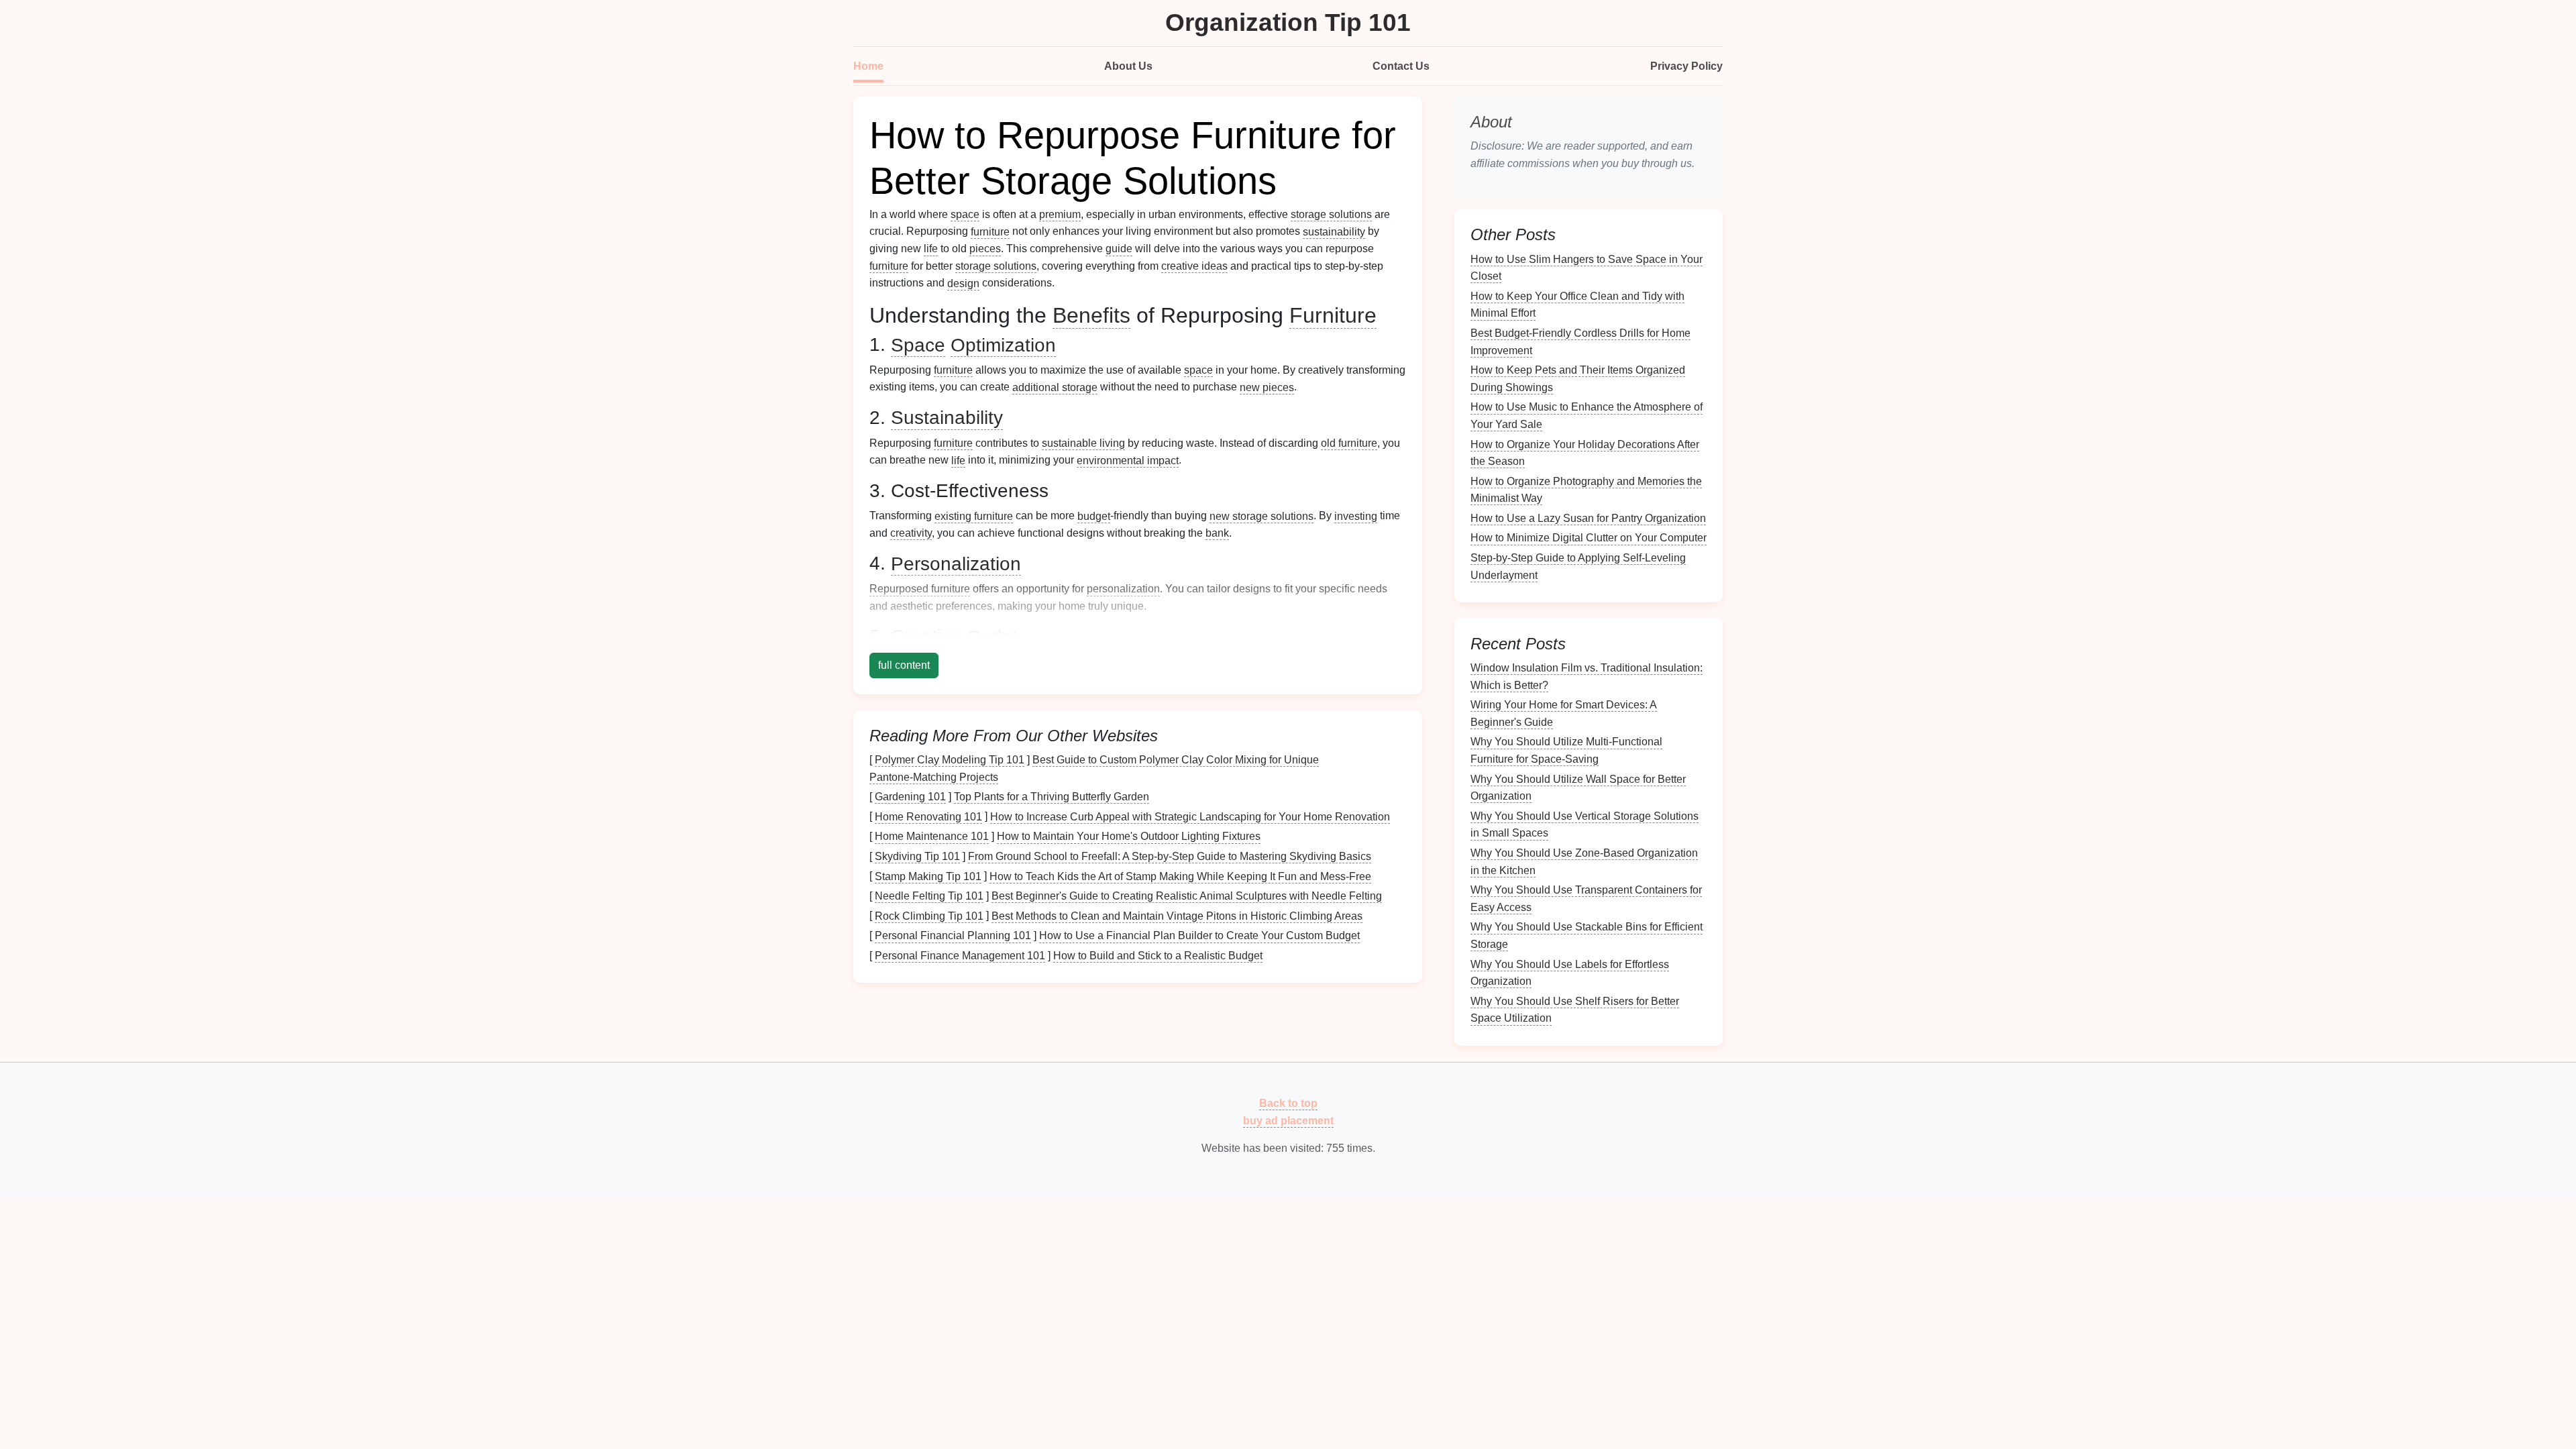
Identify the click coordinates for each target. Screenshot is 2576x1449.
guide (1119, 249)
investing (1356, 516)
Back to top (1288, 1103)
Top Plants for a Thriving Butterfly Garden (1052, 797)
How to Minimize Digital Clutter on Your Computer (1589, 538)
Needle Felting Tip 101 (929, 896)
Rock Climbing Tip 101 (929, 915)
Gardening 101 (910, 797)
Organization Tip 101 (1288, 22)
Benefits (1091, 315)
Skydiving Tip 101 (917, 856)
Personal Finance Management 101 (960, 956)
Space (918, 344)
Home (868, 66)
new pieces (1267, 387)
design (963, 283)
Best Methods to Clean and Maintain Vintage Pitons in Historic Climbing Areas (1177, 915)
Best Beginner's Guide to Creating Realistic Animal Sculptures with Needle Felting (1187, 896)
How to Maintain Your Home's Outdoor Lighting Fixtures (1129, 836)
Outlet (992, 636)
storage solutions (1331, 214)
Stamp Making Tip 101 (928, 876)
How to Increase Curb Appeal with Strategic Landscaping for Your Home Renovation (1190, 816)
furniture (990, 231)
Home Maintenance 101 (932, 836)
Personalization (956, 563)
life (931, 249)
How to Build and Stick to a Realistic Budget (1158, 956)
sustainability (1334, 231)
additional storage (1055, 387)
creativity (911, 533)
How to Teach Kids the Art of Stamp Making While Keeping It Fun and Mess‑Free (1180, 876)
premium (1060, 214)
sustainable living (1083, 443)
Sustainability (947, 418)
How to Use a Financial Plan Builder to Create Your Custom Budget (1199, 935)
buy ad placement (1288, 1120)
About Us (1128, 66)
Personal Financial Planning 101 (953, 935)
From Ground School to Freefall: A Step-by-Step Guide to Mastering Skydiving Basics (1170, 856)
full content (904, 665)
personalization (1123, 589)
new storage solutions (1262, 516)
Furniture (1333, 315)
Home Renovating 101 (928, 816)
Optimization (1003, 344)
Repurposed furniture (920, 589)
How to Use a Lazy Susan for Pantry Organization (1588, 518)
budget (1094, 516)
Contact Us (1401, 66)
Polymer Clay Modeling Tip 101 (950, 760)
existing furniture (974, 516)
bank (1217, 533)
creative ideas (1194, 266)
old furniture (1349, 443)
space (965, 214)
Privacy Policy (1686, 66)
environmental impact (1128, 460)
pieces (985, 249)
